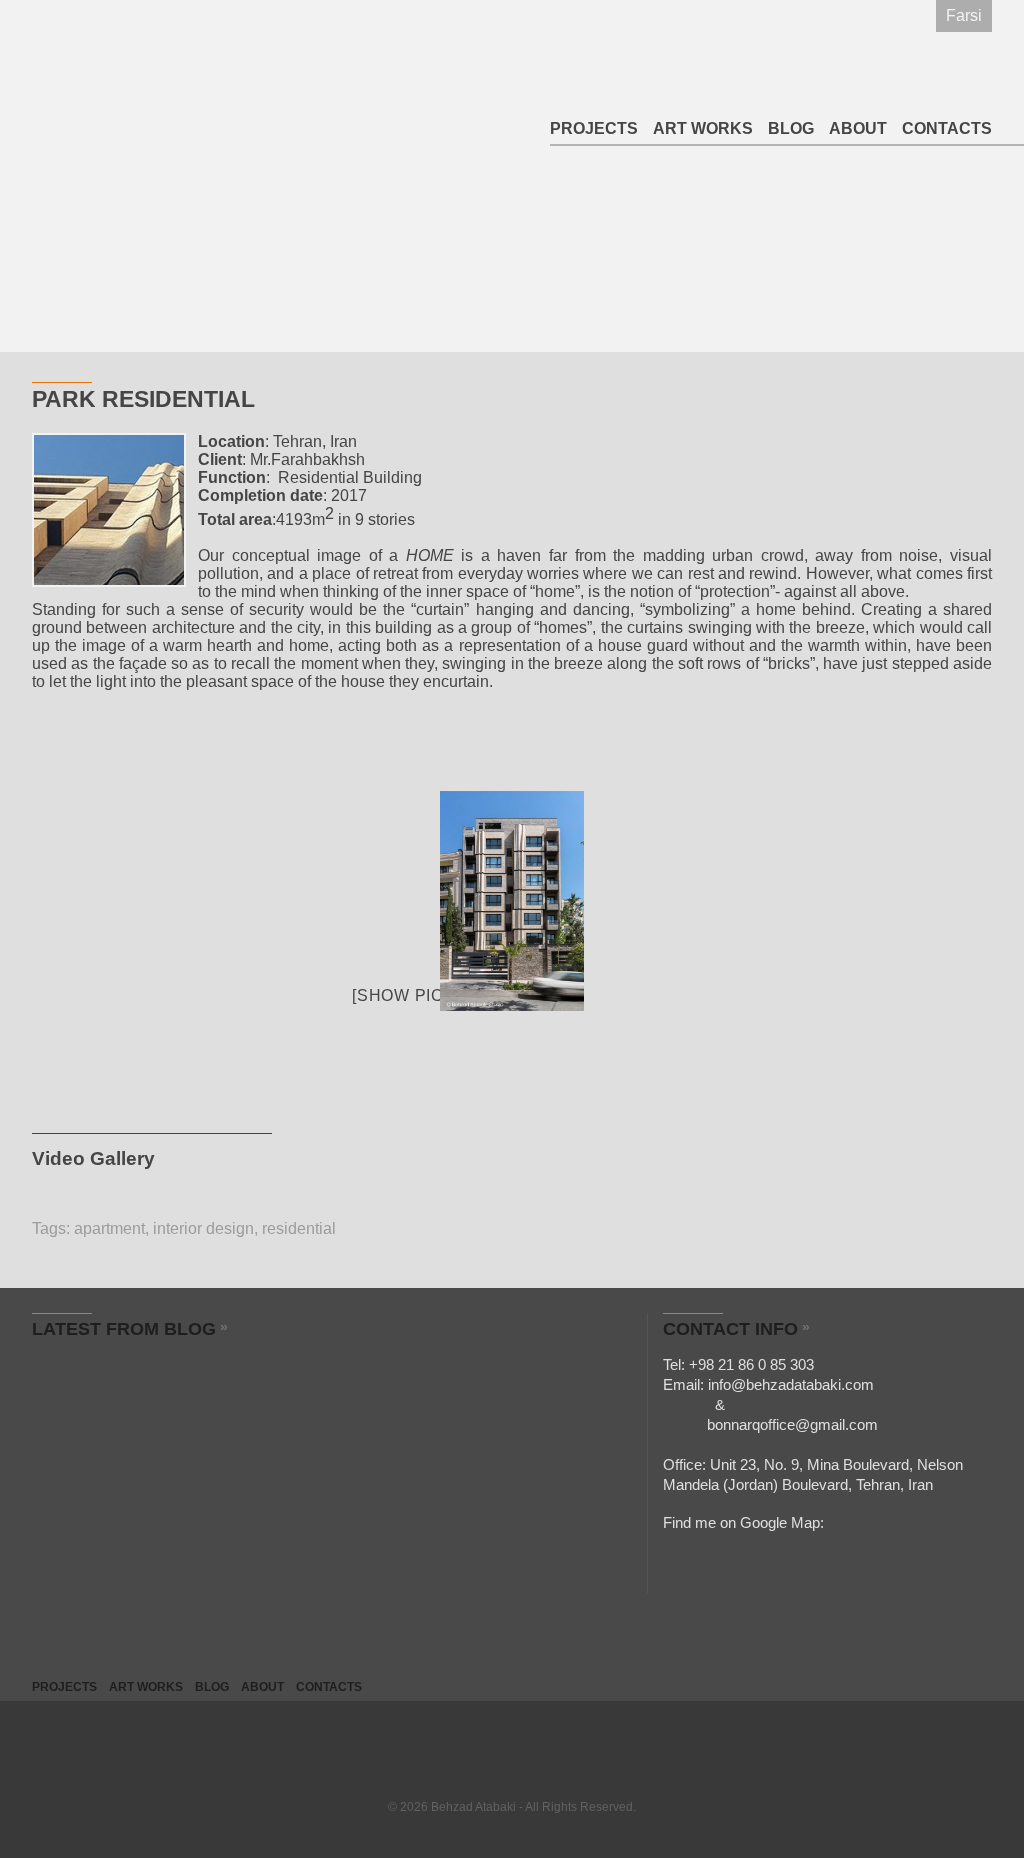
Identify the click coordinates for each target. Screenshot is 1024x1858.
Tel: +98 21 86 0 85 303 (738, 1364)
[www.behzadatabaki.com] (512, 901)
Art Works (703, 128)
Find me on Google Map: (743, 1522)
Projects (594, 128)
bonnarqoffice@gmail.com (770, 1424)
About (858, 128)
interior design (203, 1228)
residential (299, 1228)
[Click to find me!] (836, 1520)
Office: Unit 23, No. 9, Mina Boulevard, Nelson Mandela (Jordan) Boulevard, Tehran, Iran (813, 1474)
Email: (768, 1384)
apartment (109, 1228)
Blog (791, 128)
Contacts (947, 128)
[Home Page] (123, 73)
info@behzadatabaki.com (791, 1384)
